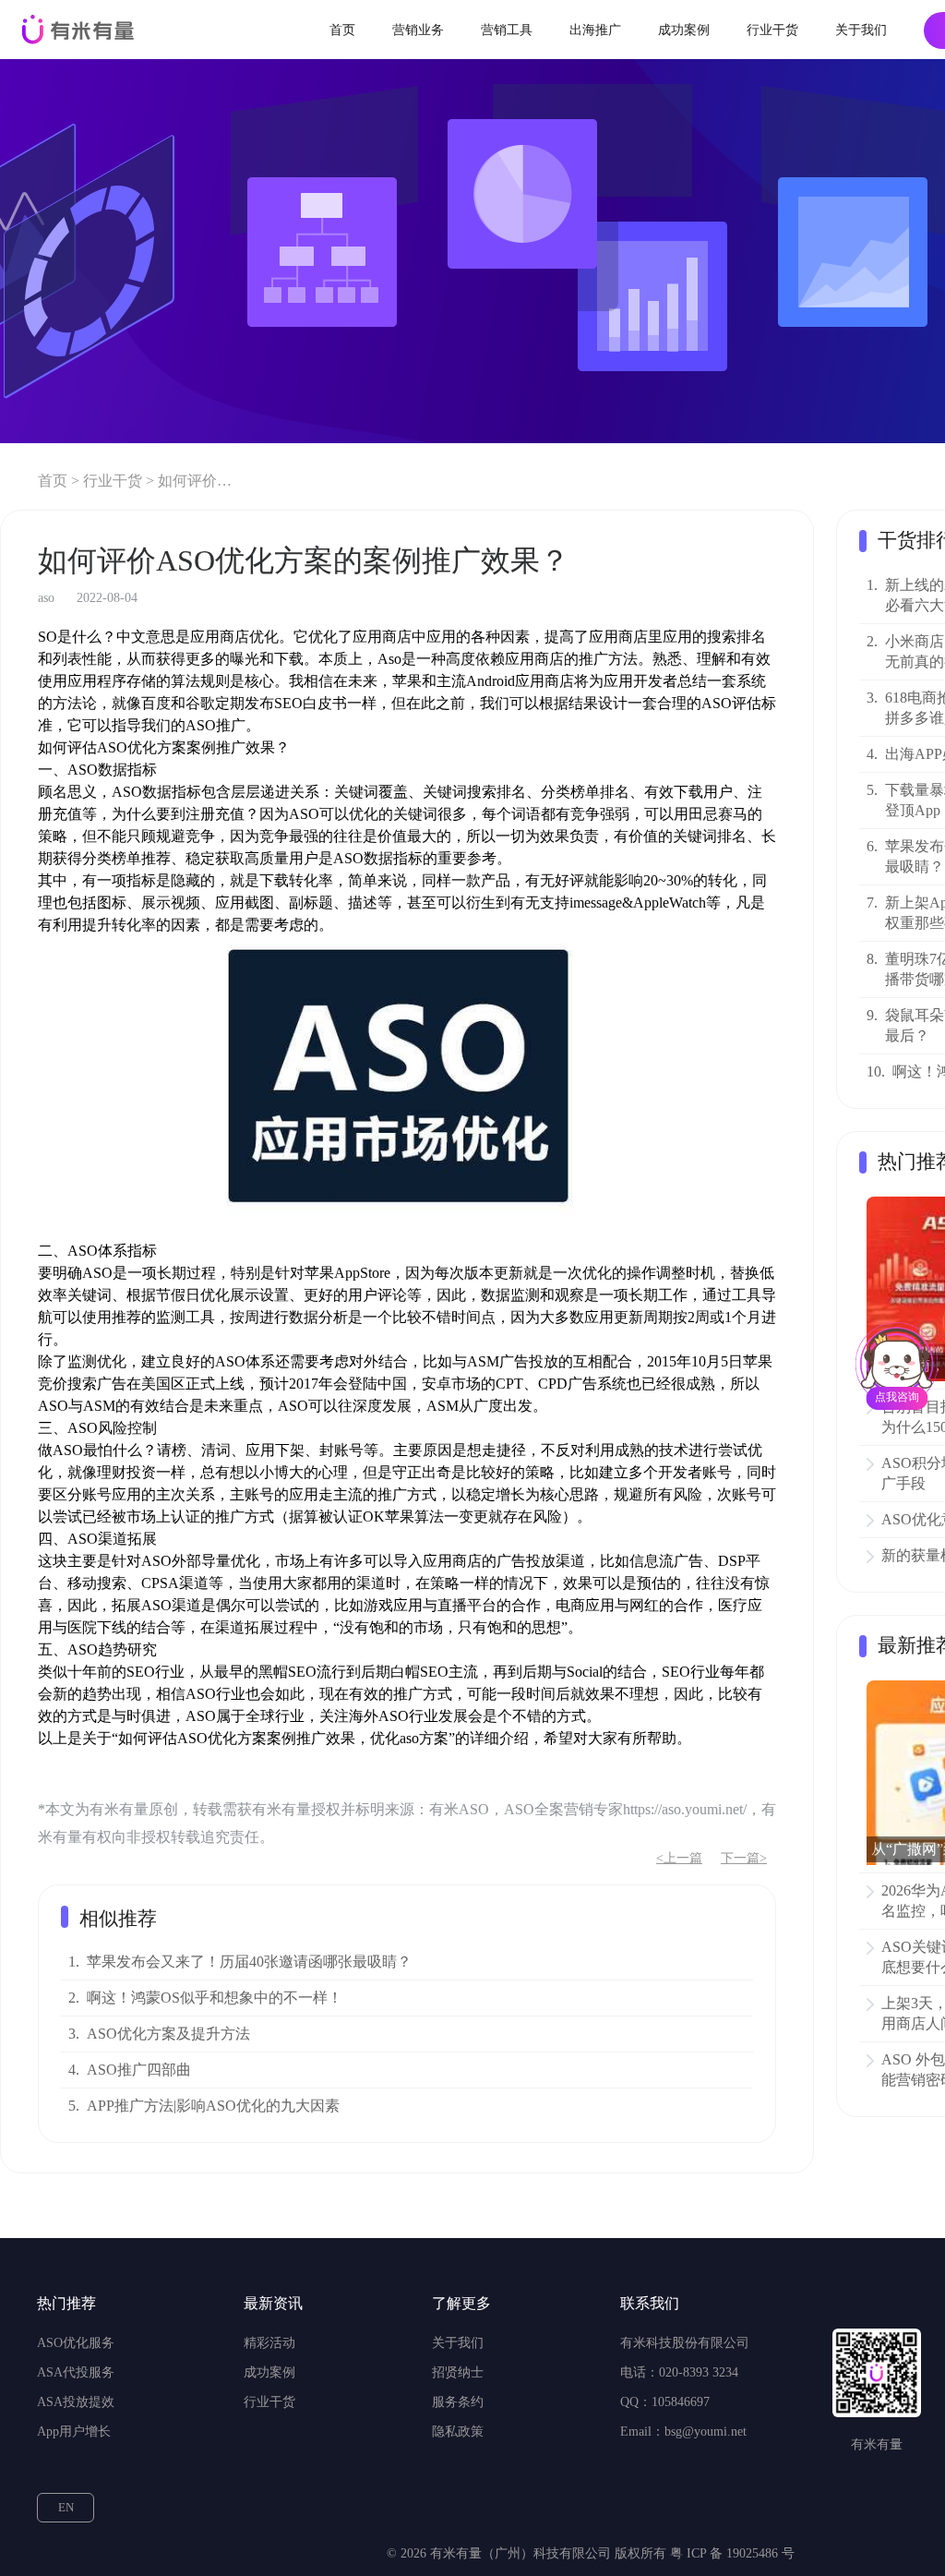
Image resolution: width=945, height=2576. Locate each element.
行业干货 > (119, 481)
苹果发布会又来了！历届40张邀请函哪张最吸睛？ (249, 1962)
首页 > (59, 481)
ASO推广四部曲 (139, 2070)
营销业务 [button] (418, 30)
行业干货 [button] (772, 30)
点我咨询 (897, 1397)
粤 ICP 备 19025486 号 (732, 2553)
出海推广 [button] (595, 30)
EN (66, 2507)
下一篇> (744, 1858)
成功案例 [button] (684, 30)
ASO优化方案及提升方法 (168, 2034)
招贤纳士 (458, 2372)
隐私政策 (458, 2432)
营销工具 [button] (507, 30)
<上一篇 (679, 1858)
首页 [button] (342, 30)
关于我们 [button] (861, 30)
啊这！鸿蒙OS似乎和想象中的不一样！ (215, 1998)
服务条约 (458, 2402)
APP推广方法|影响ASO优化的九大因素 (213, 2106)
